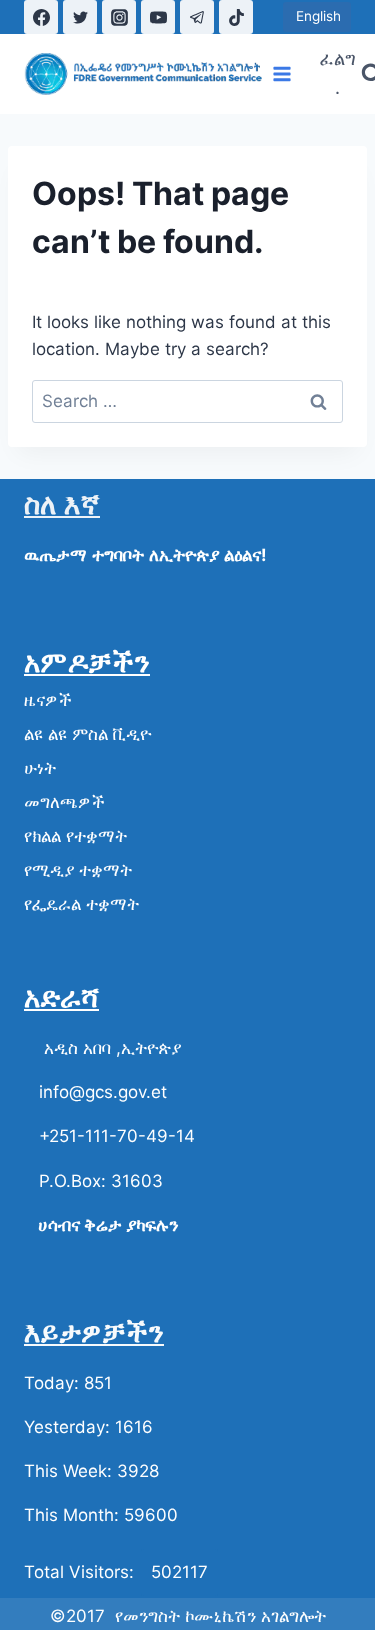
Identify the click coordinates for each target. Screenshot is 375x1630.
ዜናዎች (48, 700)
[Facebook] (41, 17)
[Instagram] (119, 17)
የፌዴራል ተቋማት (81, 904)
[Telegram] (197, 17)
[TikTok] (236, 17)
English (316, 16)
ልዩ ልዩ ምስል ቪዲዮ (87, 734)
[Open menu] (282, 73)
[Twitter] (80, 17)
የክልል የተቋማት (75, 836)
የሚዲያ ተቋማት (78, 870)
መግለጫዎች (64, 802)
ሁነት (40, 768)
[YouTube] (158, 17)
